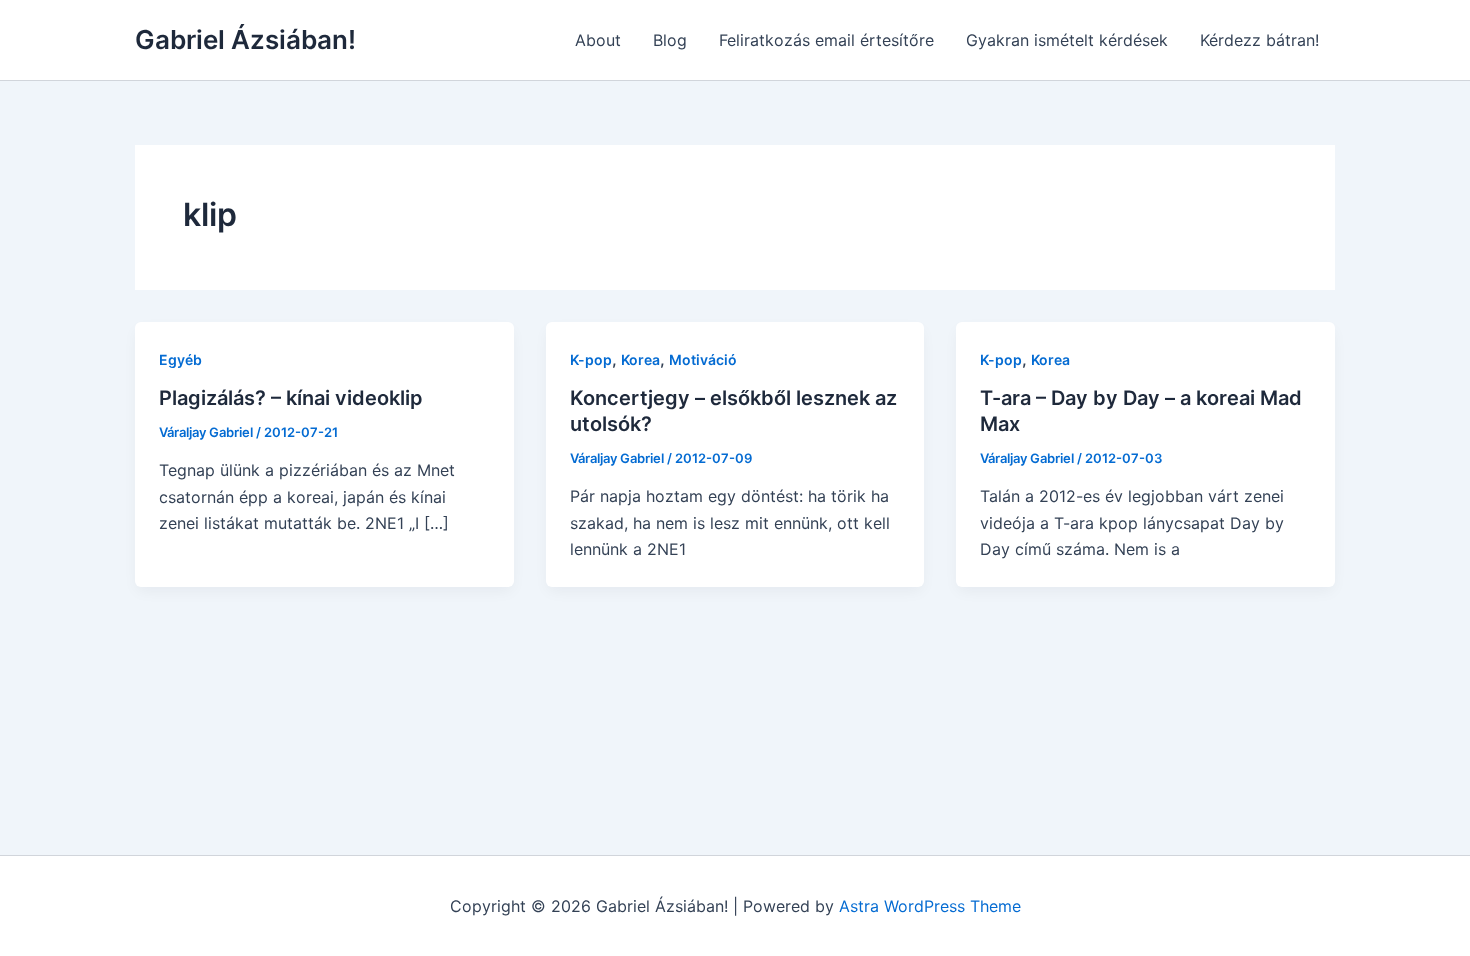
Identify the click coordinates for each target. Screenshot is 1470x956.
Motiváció (703, 359)
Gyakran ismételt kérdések (1067, 40)
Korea (640, 359)
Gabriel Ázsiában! (245, 39)
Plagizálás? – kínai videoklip (291, 398)
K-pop (591, 359)
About (598, 40)
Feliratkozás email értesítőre (826, 40)
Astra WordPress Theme (930, 906)
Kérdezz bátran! (1259, 40)
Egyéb (180, 359)
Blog (670, 40)
